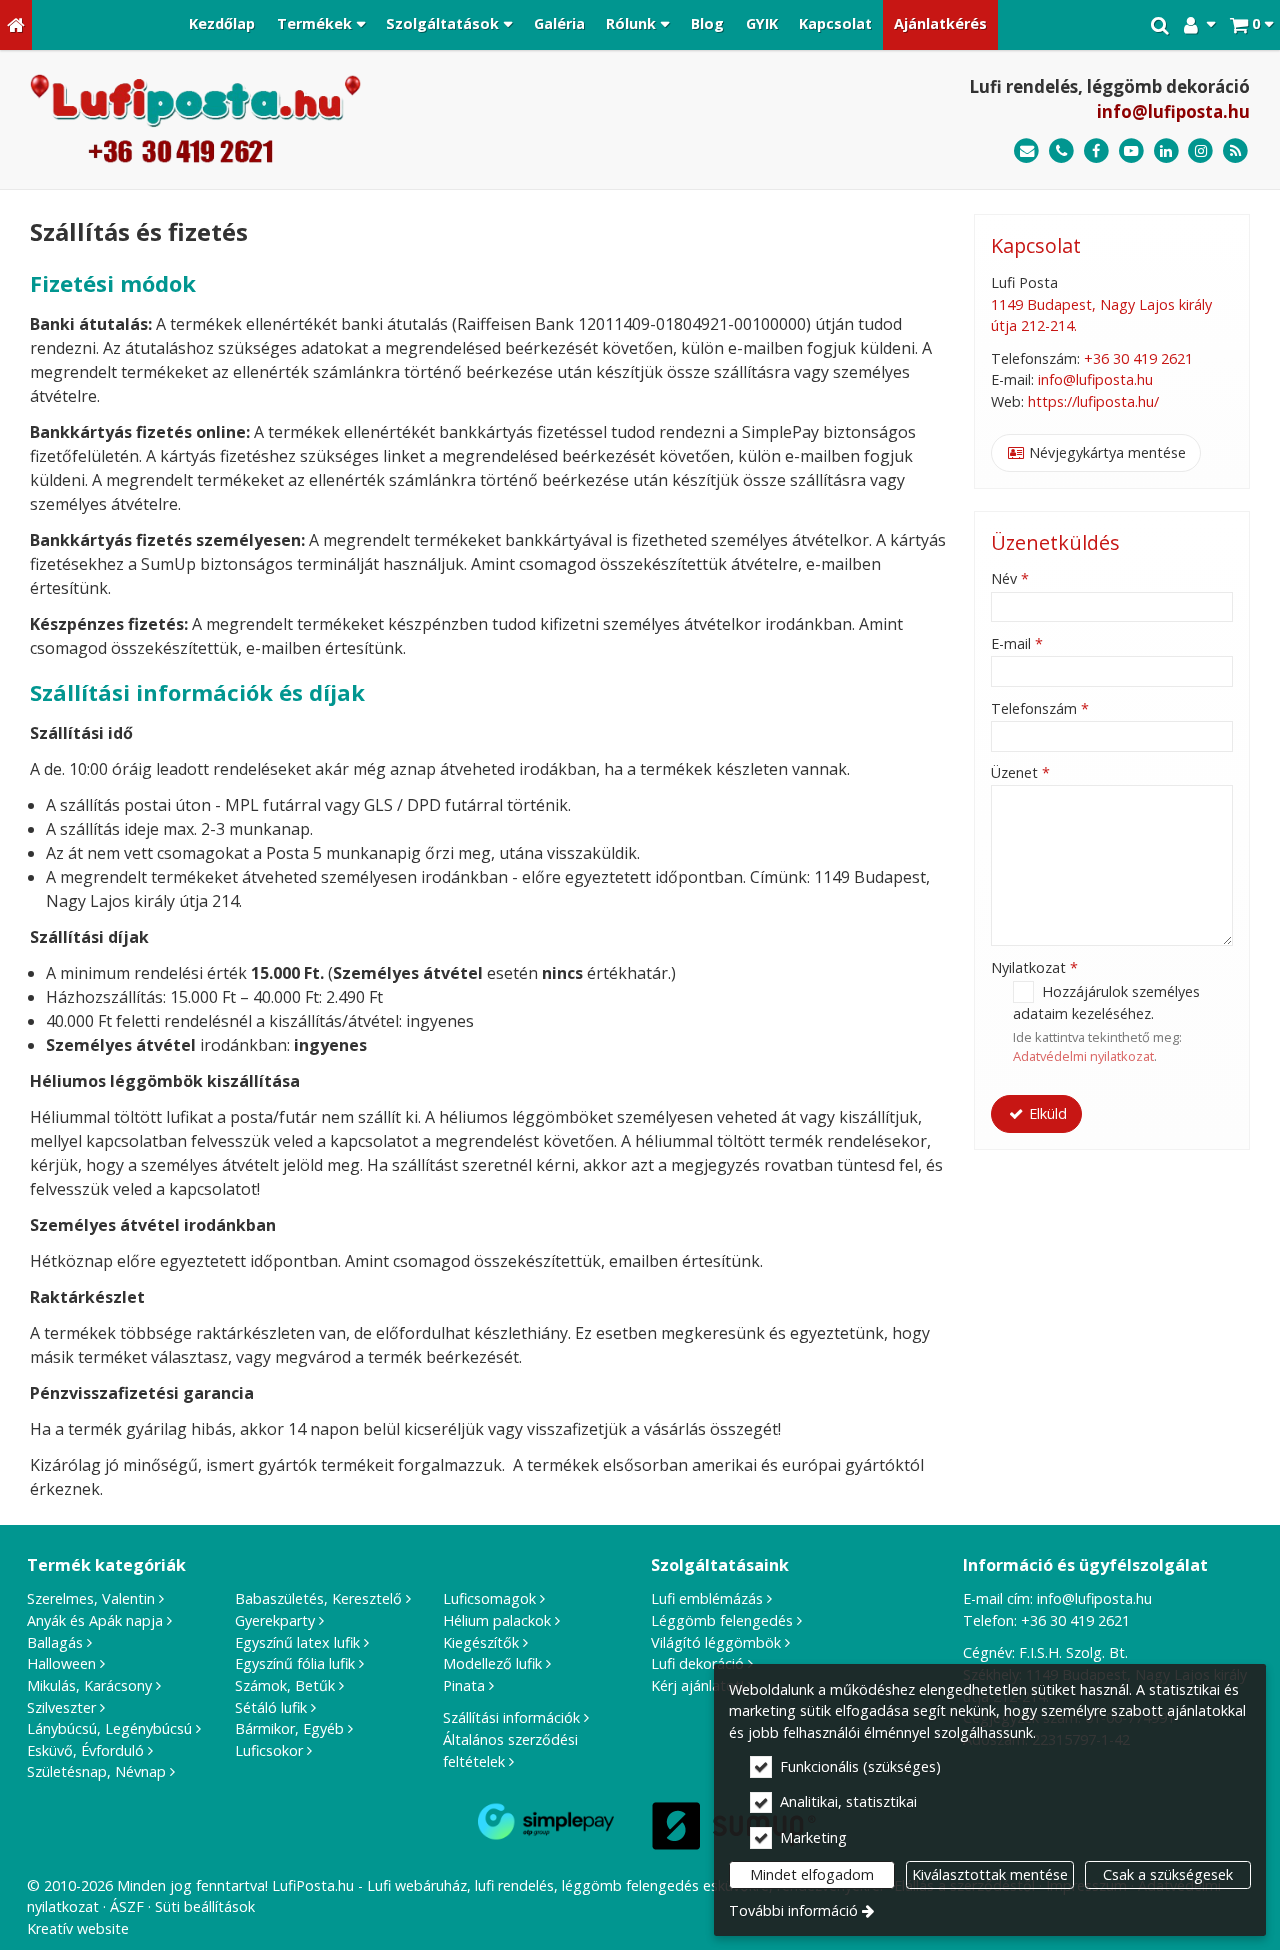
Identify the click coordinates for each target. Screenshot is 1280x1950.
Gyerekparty (275, 1620)
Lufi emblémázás (707, 1598)
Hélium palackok (497, 1620)
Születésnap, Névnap (96, 1771)
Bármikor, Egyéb (289, 1728)
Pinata (464, 1685)
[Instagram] (1200, 151)
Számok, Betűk (285, 1685)
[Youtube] (1131, 151)
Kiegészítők (481, 1642)
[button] (1251, 25)
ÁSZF (127, 1906)
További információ (793, 1910)
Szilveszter (61, 1707)
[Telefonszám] (1061, 151)
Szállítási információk (511, 1717)
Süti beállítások (205, 1906)
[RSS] (1235, 151)
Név (1010, 578)
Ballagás (55, 1642)
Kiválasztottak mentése (990, 1874)
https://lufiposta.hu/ (1093, 401)
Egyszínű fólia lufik (295, 1663)
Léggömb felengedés (722, 1620)
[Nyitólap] (16, 25)
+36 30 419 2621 (1138, 358)
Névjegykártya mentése (1105, 452)
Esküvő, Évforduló (85, 1750)
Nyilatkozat (1034, 967)
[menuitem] (16, 25)
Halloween (61, 1663)
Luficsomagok (489, 1598)
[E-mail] (1026, 151)
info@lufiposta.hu (1173, 111)
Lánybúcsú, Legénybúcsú (109, 1728)
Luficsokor (269, 1750)
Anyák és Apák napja (95, 1620)
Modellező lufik (492, 1663)
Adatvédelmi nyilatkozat (1083, 1056)
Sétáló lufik (271, 1707)
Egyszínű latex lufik (297, 1642)
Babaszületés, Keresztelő (318, 1598)
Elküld (1046, 1113)
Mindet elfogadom (812, 1874)
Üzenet (1020, 772)
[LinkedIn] (1166, 151)
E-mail (1017, 643)
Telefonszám (1040, 708)
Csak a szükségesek (1168, 1874)
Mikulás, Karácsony (89, 1685)
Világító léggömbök (716, 1642)
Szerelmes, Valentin (91, 1598)
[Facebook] (1096, 151)
